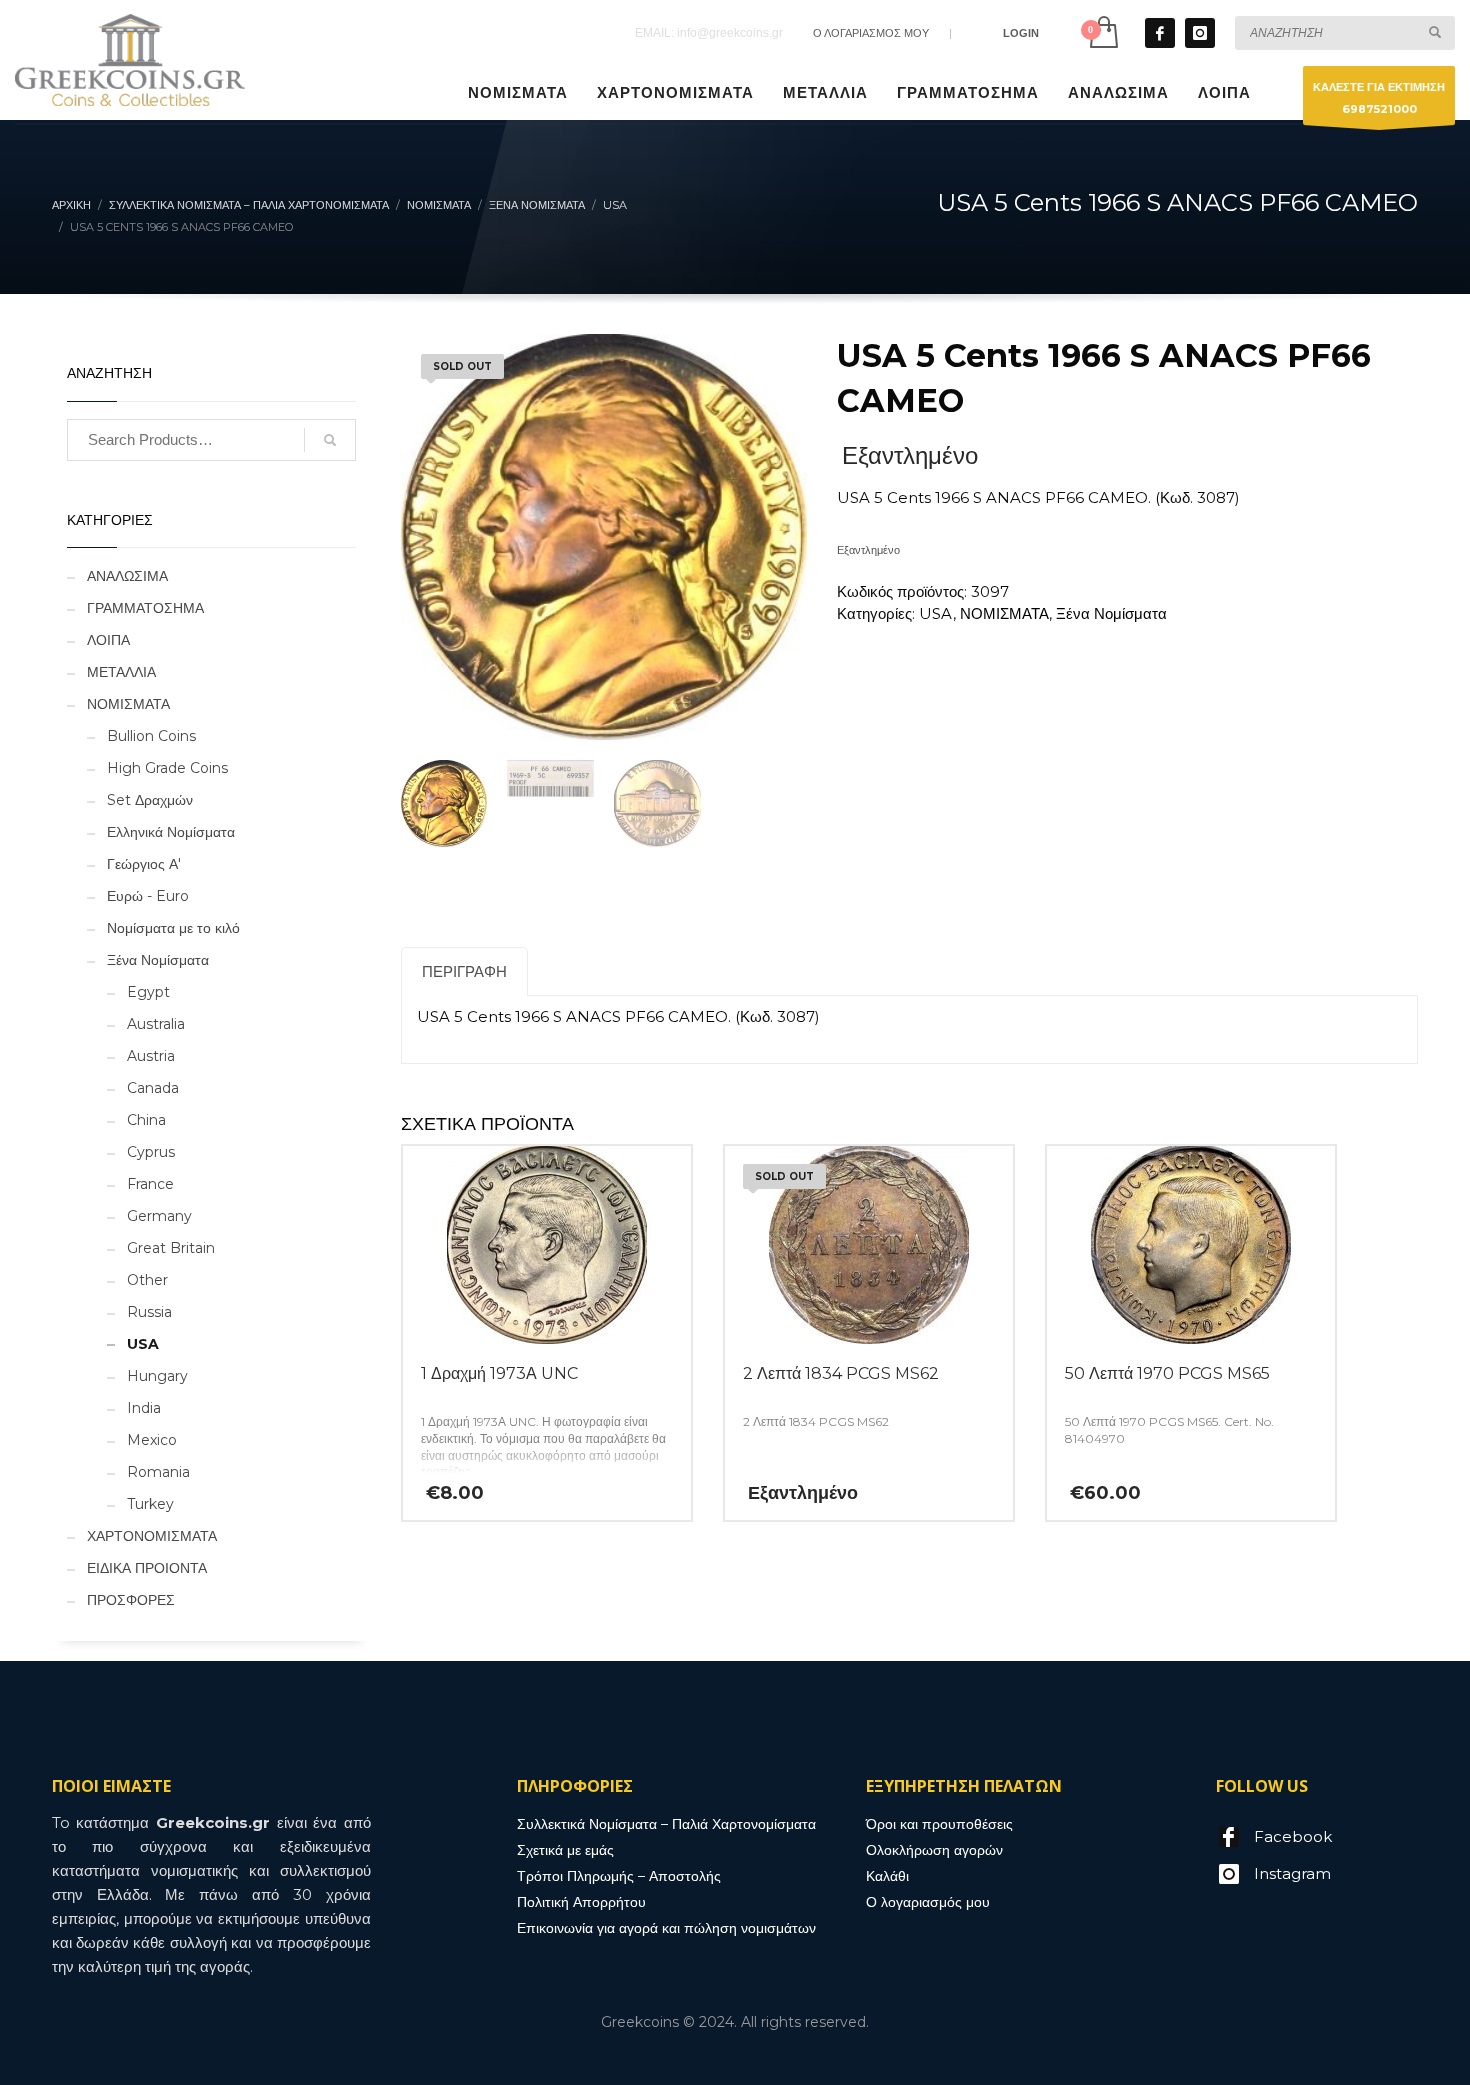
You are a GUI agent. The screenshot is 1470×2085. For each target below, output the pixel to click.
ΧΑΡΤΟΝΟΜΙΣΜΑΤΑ (152, 1536)
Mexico (152, 1440)
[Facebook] (1160, 33)
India (144, 1408)
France (150, 1184)
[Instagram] (1200, 33)
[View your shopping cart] (1102, 32)
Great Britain (171, 1248)
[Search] (330, 440)
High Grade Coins (167, 768)
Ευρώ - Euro (148, 896)
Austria (151, 1056)
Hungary (157, 1376)
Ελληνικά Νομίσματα (171, 832)
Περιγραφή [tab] (464, 971)
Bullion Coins (151, 736)
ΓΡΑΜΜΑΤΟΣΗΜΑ (145, 608)
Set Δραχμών (150, 800)
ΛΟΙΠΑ (108, 640)
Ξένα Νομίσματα (1111, 613)
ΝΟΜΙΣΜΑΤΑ (1004, 613)
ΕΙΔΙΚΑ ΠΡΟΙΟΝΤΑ (147, 1568)
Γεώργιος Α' (144, 864)
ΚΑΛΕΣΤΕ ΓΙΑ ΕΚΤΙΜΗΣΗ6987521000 (1379, 98)
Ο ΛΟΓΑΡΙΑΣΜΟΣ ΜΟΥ (871, 33)
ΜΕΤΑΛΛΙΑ (121, 672)
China (146, 1120)
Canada (153, 1088)
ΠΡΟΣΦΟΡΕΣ (131, 1600)
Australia (156, 1024)
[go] (1435, 32)
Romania (158, 1472)
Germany (159, 1216)
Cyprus (151, 1152)
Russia (149, 1312)
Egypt (148, 992)
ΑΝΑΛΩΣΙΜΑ (127, 576)
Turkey (150, 1504)
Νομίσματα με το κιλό (173, 928)
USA (936, 613)
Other (147, 1280)
